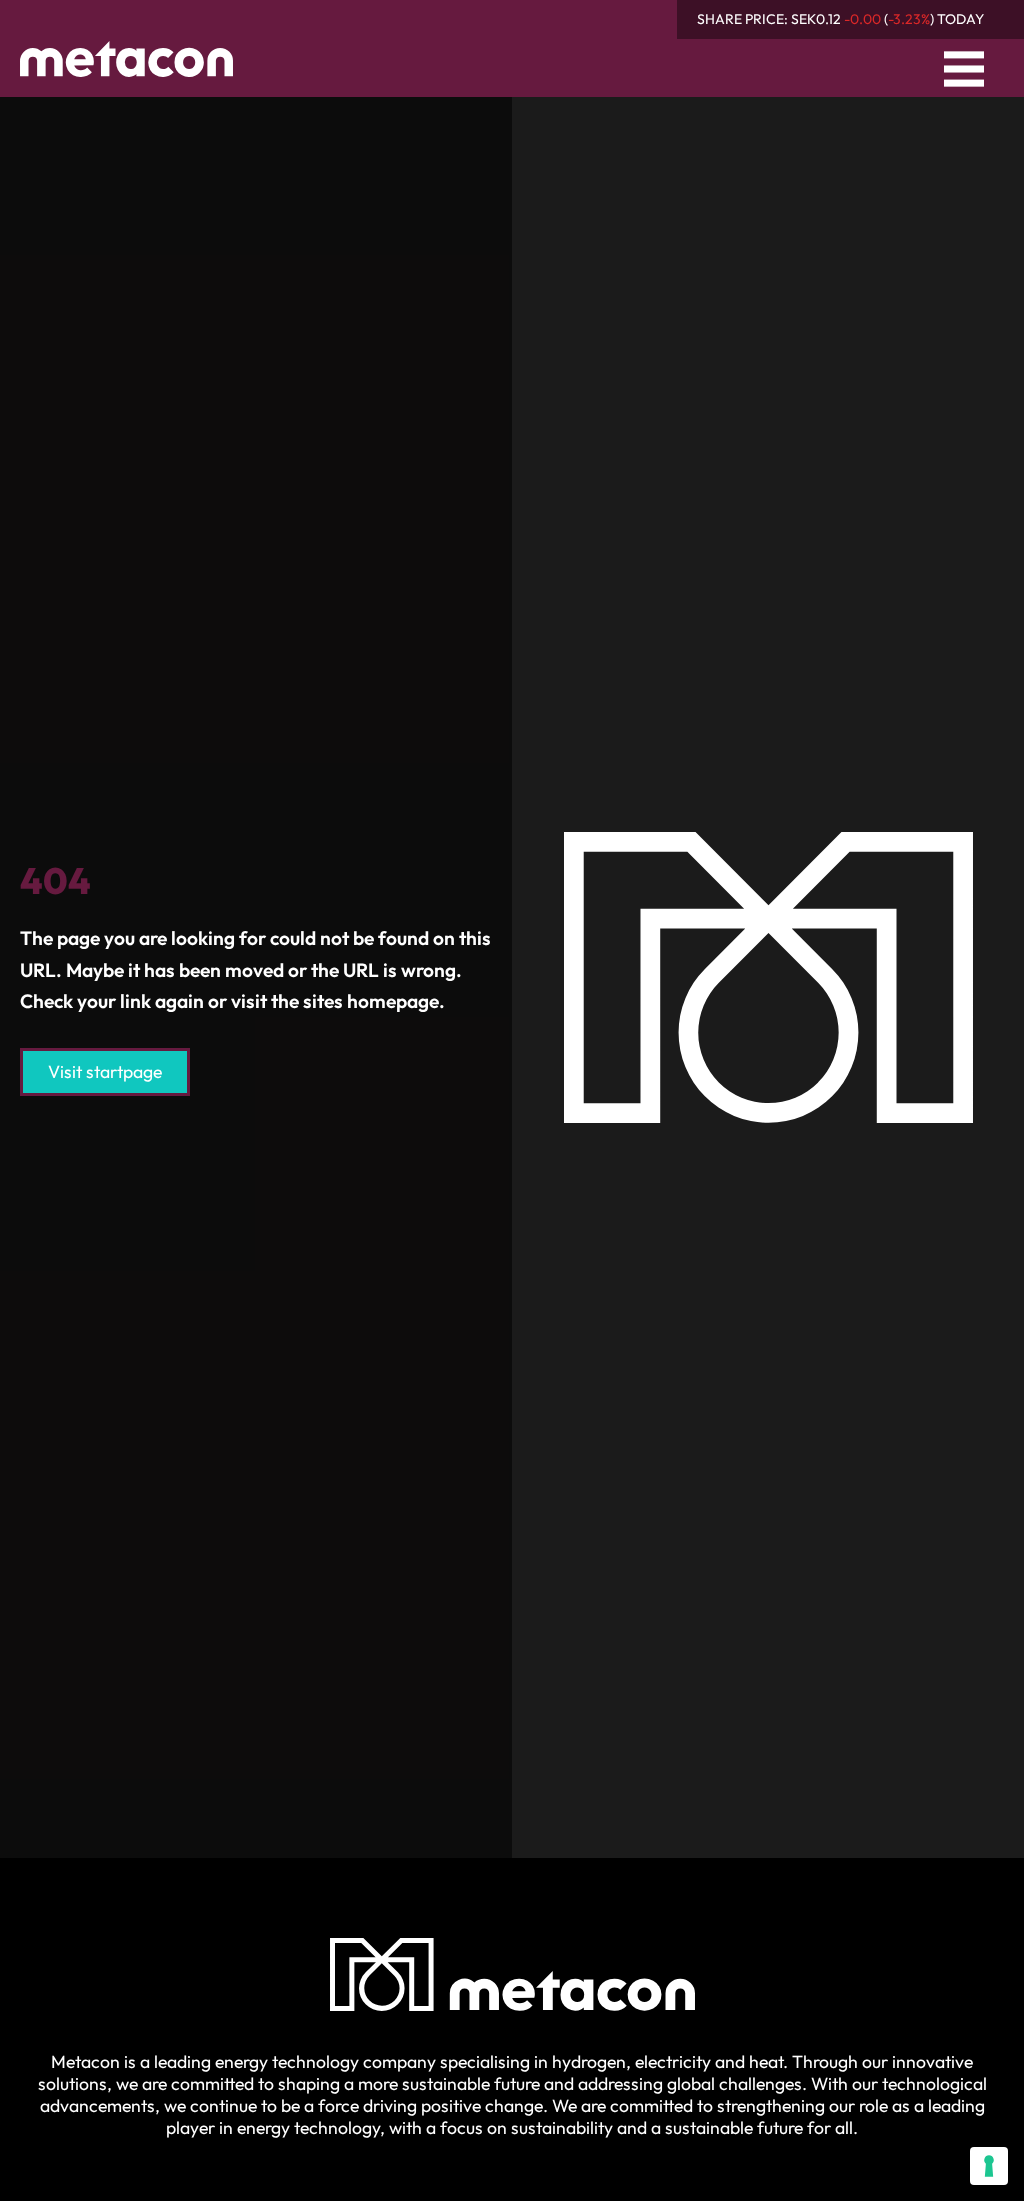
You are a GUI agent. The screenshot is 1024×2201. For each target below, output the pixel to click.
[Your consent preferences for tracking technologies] (989, 2166)
